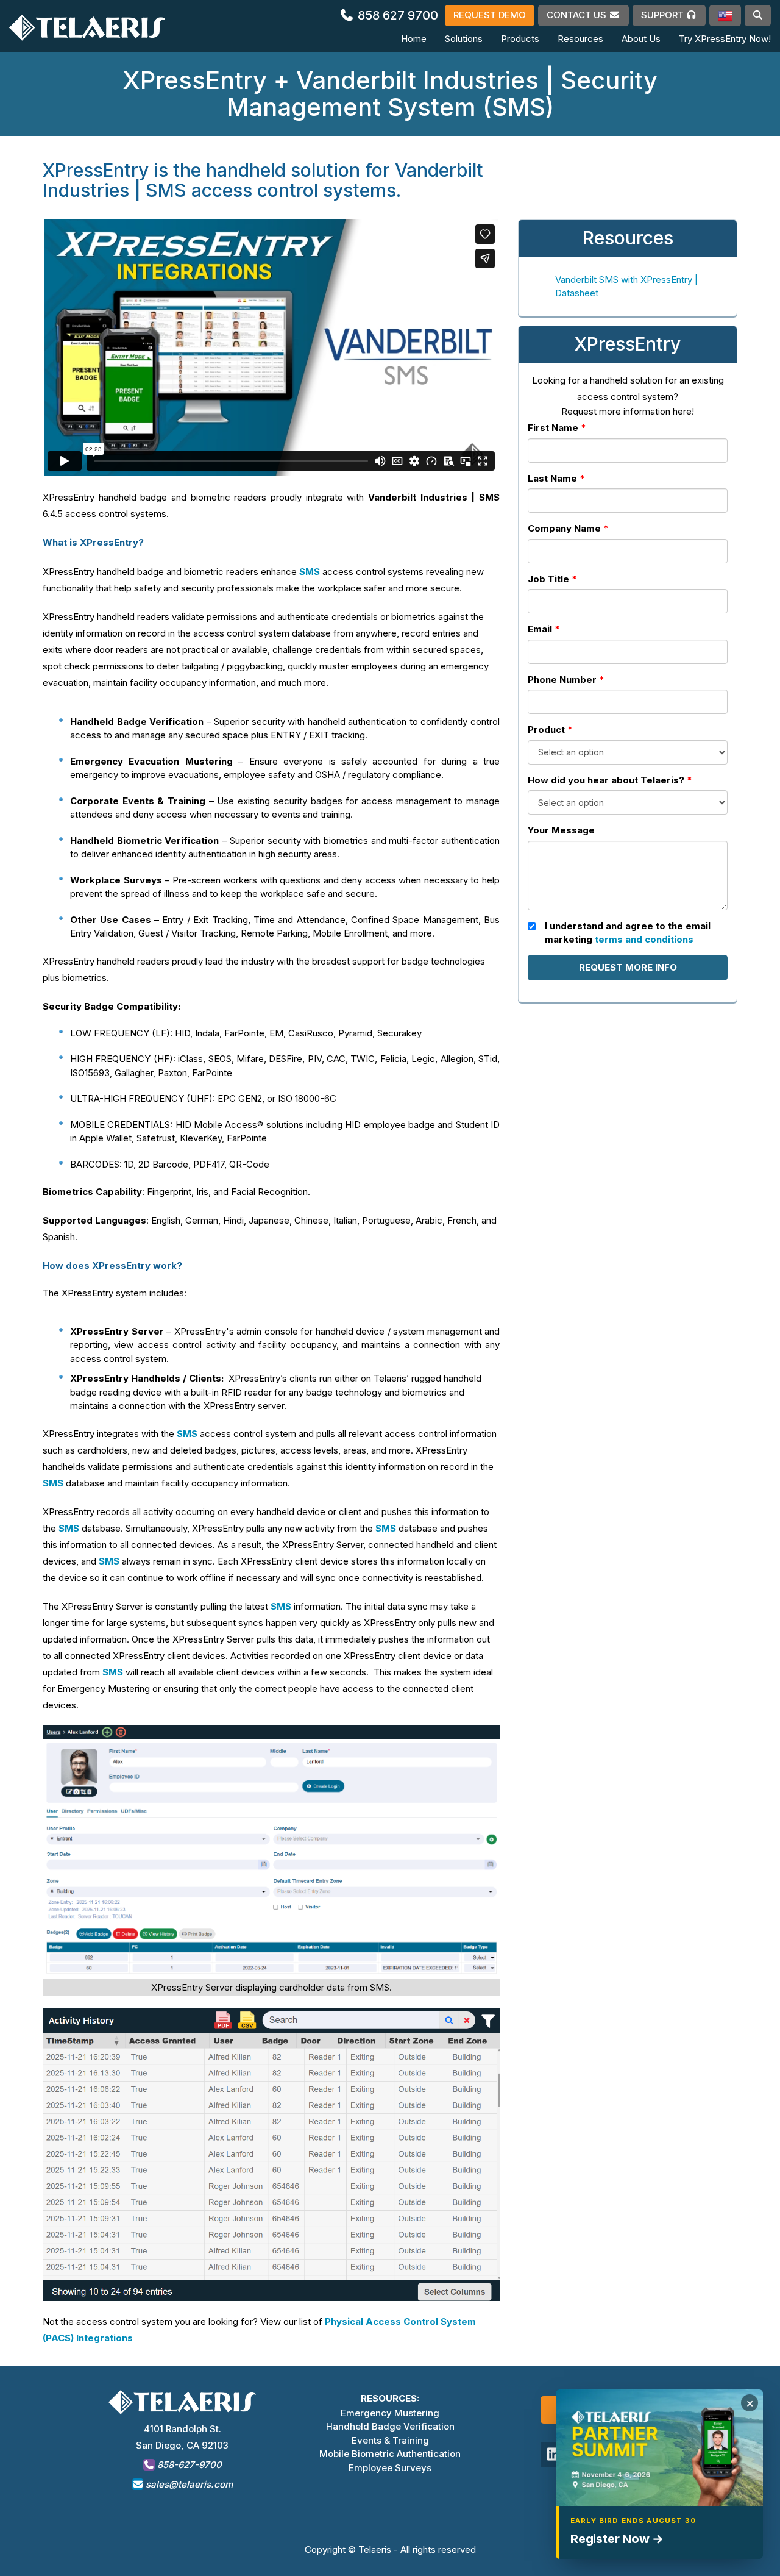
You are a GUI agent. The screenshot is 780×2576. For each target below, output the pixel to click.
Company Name (564, 528)
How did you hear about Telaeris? (606, 780)
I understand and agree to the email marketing (628, 933)
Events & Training (390, 2440)
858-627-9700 (188, 2465)
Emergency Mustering (390, 2413)
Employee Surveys (390, 2468)
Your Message (561, 830)
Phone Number (562, 680)
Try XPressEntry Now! (725, 39)
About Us (641, 39)
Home (414, 39)
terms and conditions (644, 939)
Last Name (552, 478)
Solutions (464, 39)
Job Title (548, 579)
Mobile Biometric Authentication (390, 2454)
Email (540, 629)
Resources (580, 39)
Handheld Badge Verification (390, 2426)
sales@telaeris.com (189, 2484)
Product (546, 730)
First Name (553, 428)
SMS (311, 572)
